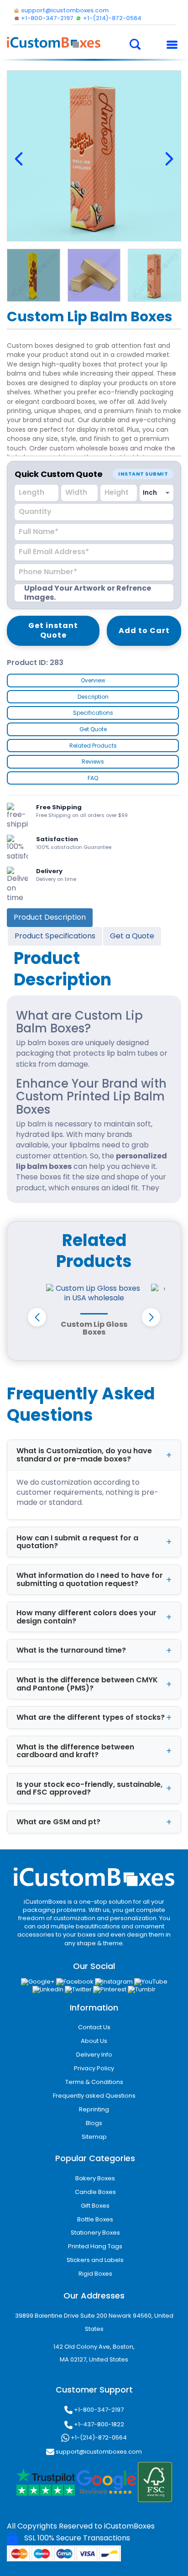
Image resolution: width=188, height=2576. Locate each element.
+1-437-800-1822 (98, 2424)
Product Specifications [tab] (55, 936)
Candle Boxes (95, 2192)
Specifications (93, 713)
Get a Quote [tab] (132, 936)
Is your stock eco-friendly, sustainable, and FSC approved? (89, 1788)
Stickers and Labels (95, 2260)
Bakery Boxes (95, 2178)
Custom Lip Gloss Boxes (94, 1328)
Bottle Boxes (95, 2219)
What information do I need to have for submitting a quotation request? (90, 1579)
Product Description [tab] (50, 917)
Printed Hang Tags (95, 2246)
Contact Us (94, 2027)
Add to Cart (144, 631)
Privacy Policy (94, 2068)
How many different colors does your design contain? (86, 1617)
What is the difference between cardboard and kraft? (75, 1751)
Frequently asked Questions (94, 2096)
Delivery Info (94, 2055)
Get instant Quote (53, 630)
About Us (94, 2041)
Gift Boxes (95, 2206)
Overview (93, 680)
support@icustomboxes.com (98, 2452)
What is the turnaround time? (71, 1650)
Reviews (93, 762)
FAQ (93, 778)
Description (93, 697)
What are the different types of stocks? (91, 1717)
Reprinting (94, 2109)
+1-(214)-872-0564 (98, 2437)
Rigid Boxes (95, 2274)
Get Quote (93, 729)
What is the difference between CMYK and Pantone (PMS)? (87, 1684)
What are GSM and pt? (58, 1822)
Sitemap (94, 2137)
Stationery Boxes (95, 2233)
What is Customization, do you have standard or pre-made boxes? (84, 1455)
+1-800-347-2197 (98, 2410)
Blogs (94, 2123)
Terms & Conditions (94, 2082)
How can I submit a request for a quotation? (77, 1542)
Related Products (93, 746)
